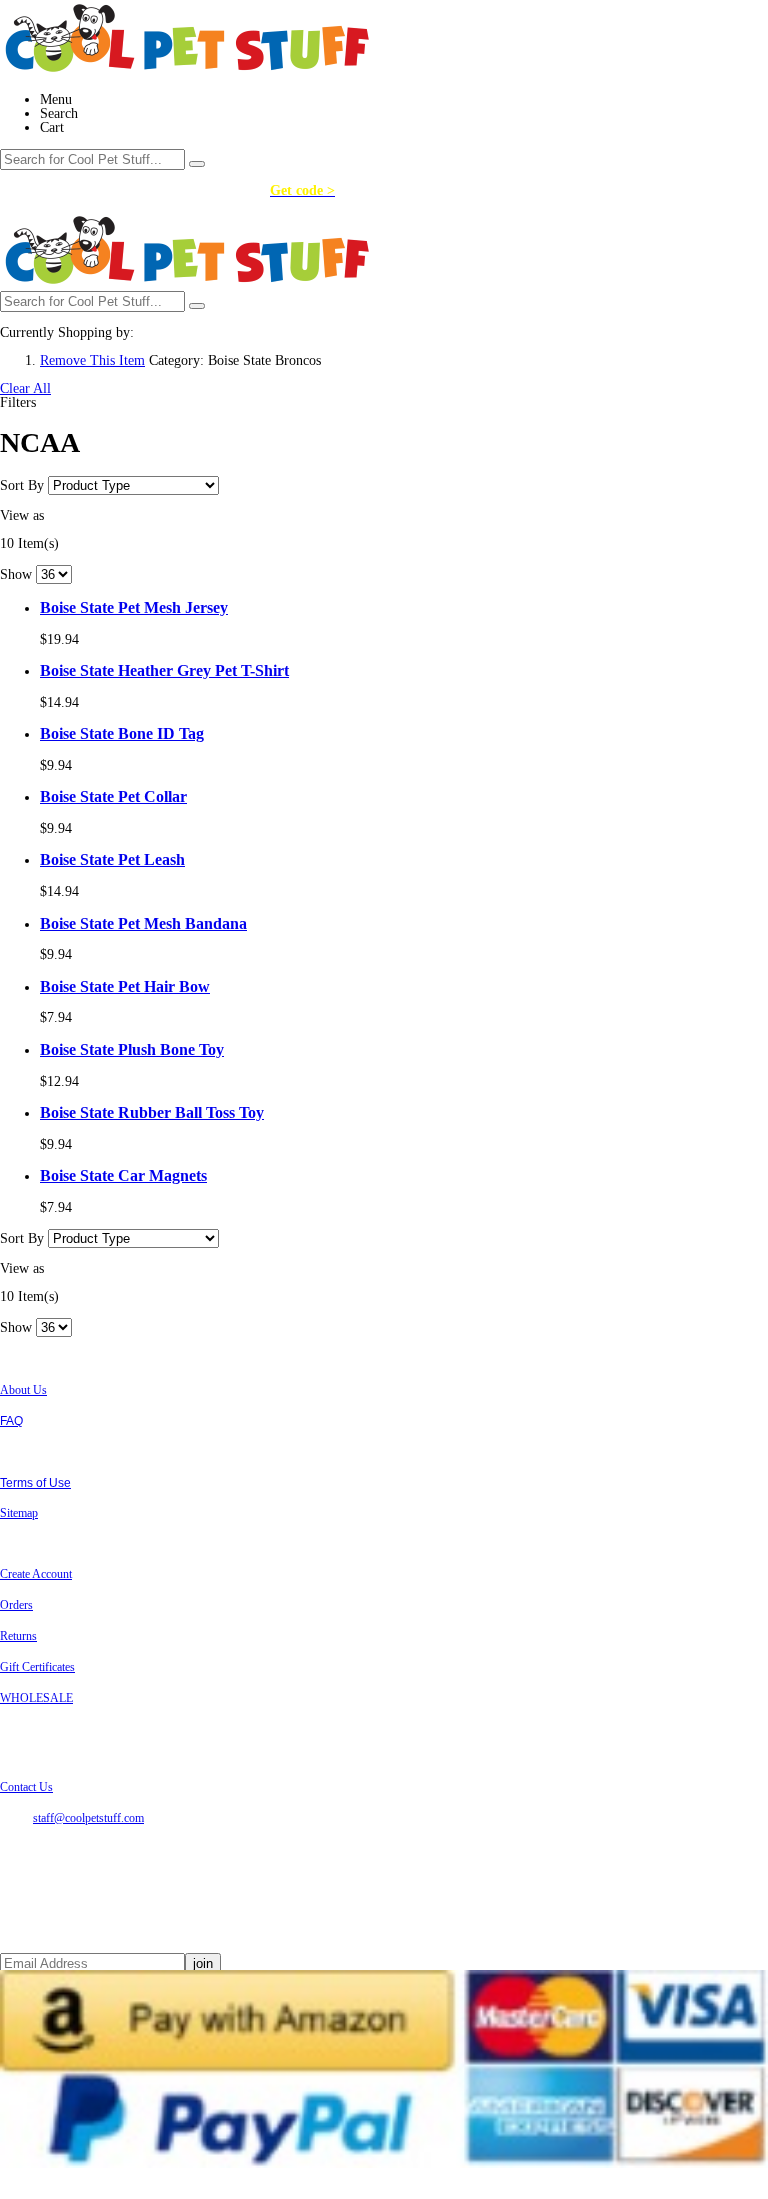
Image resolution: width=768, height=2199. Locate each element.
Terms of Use (35, 1483)
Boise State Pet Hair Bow (125, 986)
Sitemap (19, 1513)
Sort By (22, 485)
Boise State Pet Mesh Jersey (134, 607)
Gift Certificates (37, 1667)
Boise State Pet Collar (113, 796)
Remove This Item (92, 360)
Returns (18, 1636)
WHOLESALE (36, 1698)
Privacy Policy (38, 1452)
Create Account (36, 1574)
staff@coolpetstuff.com (88, 1818)
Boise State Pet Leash (112, 859)
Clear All (25, 388)
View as (22, 515)
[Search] (197, 164)
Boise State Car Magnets (123, 1175)
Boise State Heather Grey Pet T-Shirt (164, 670)
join (203, 1963)
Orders (16, 1605)
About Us (23, 1390)
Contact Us (26, 1787)
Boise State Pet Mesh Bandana (143, 923)
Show (16, 574)
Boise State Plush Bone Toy (132, 1049)
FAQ (11, 1421)
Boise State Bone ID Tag (122, 733)
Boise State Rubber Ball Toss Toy (152, 1112)
